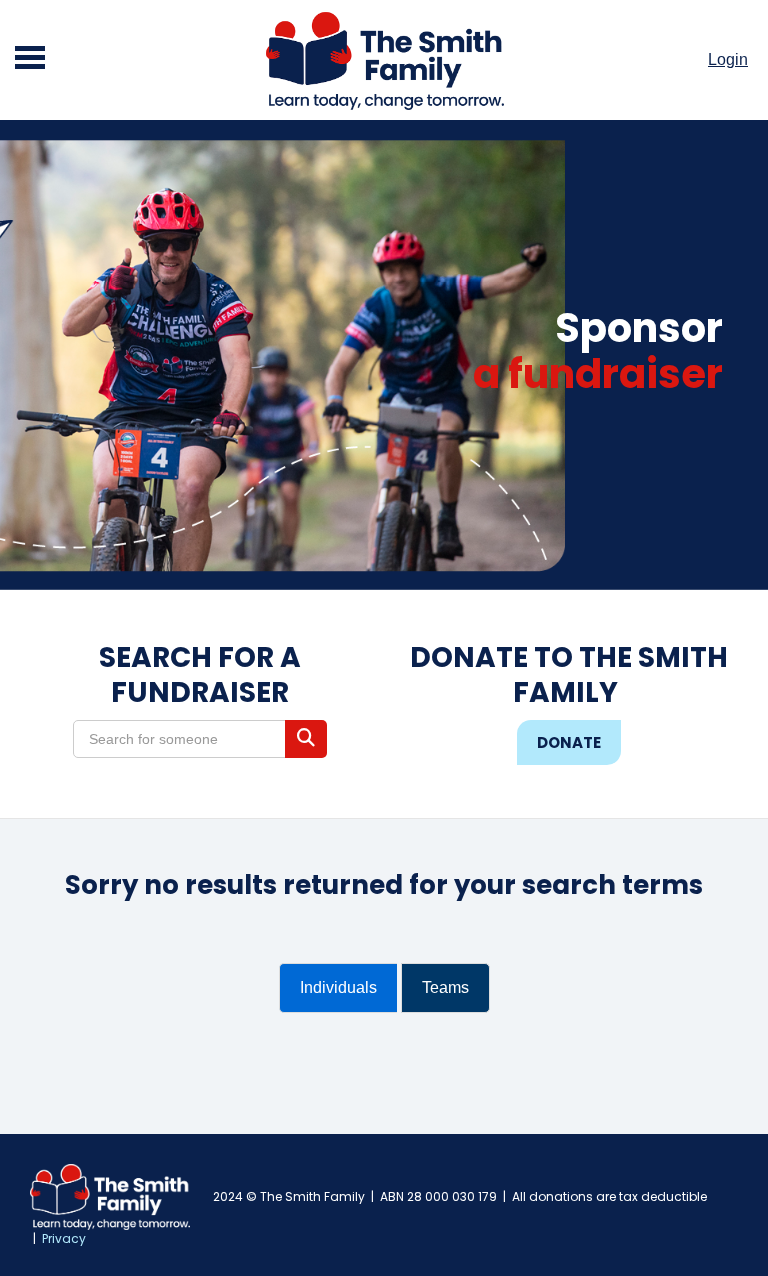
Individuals (338, 987)
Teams (445, 987)
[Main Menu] (30, 60)
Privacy (64, 1238)
